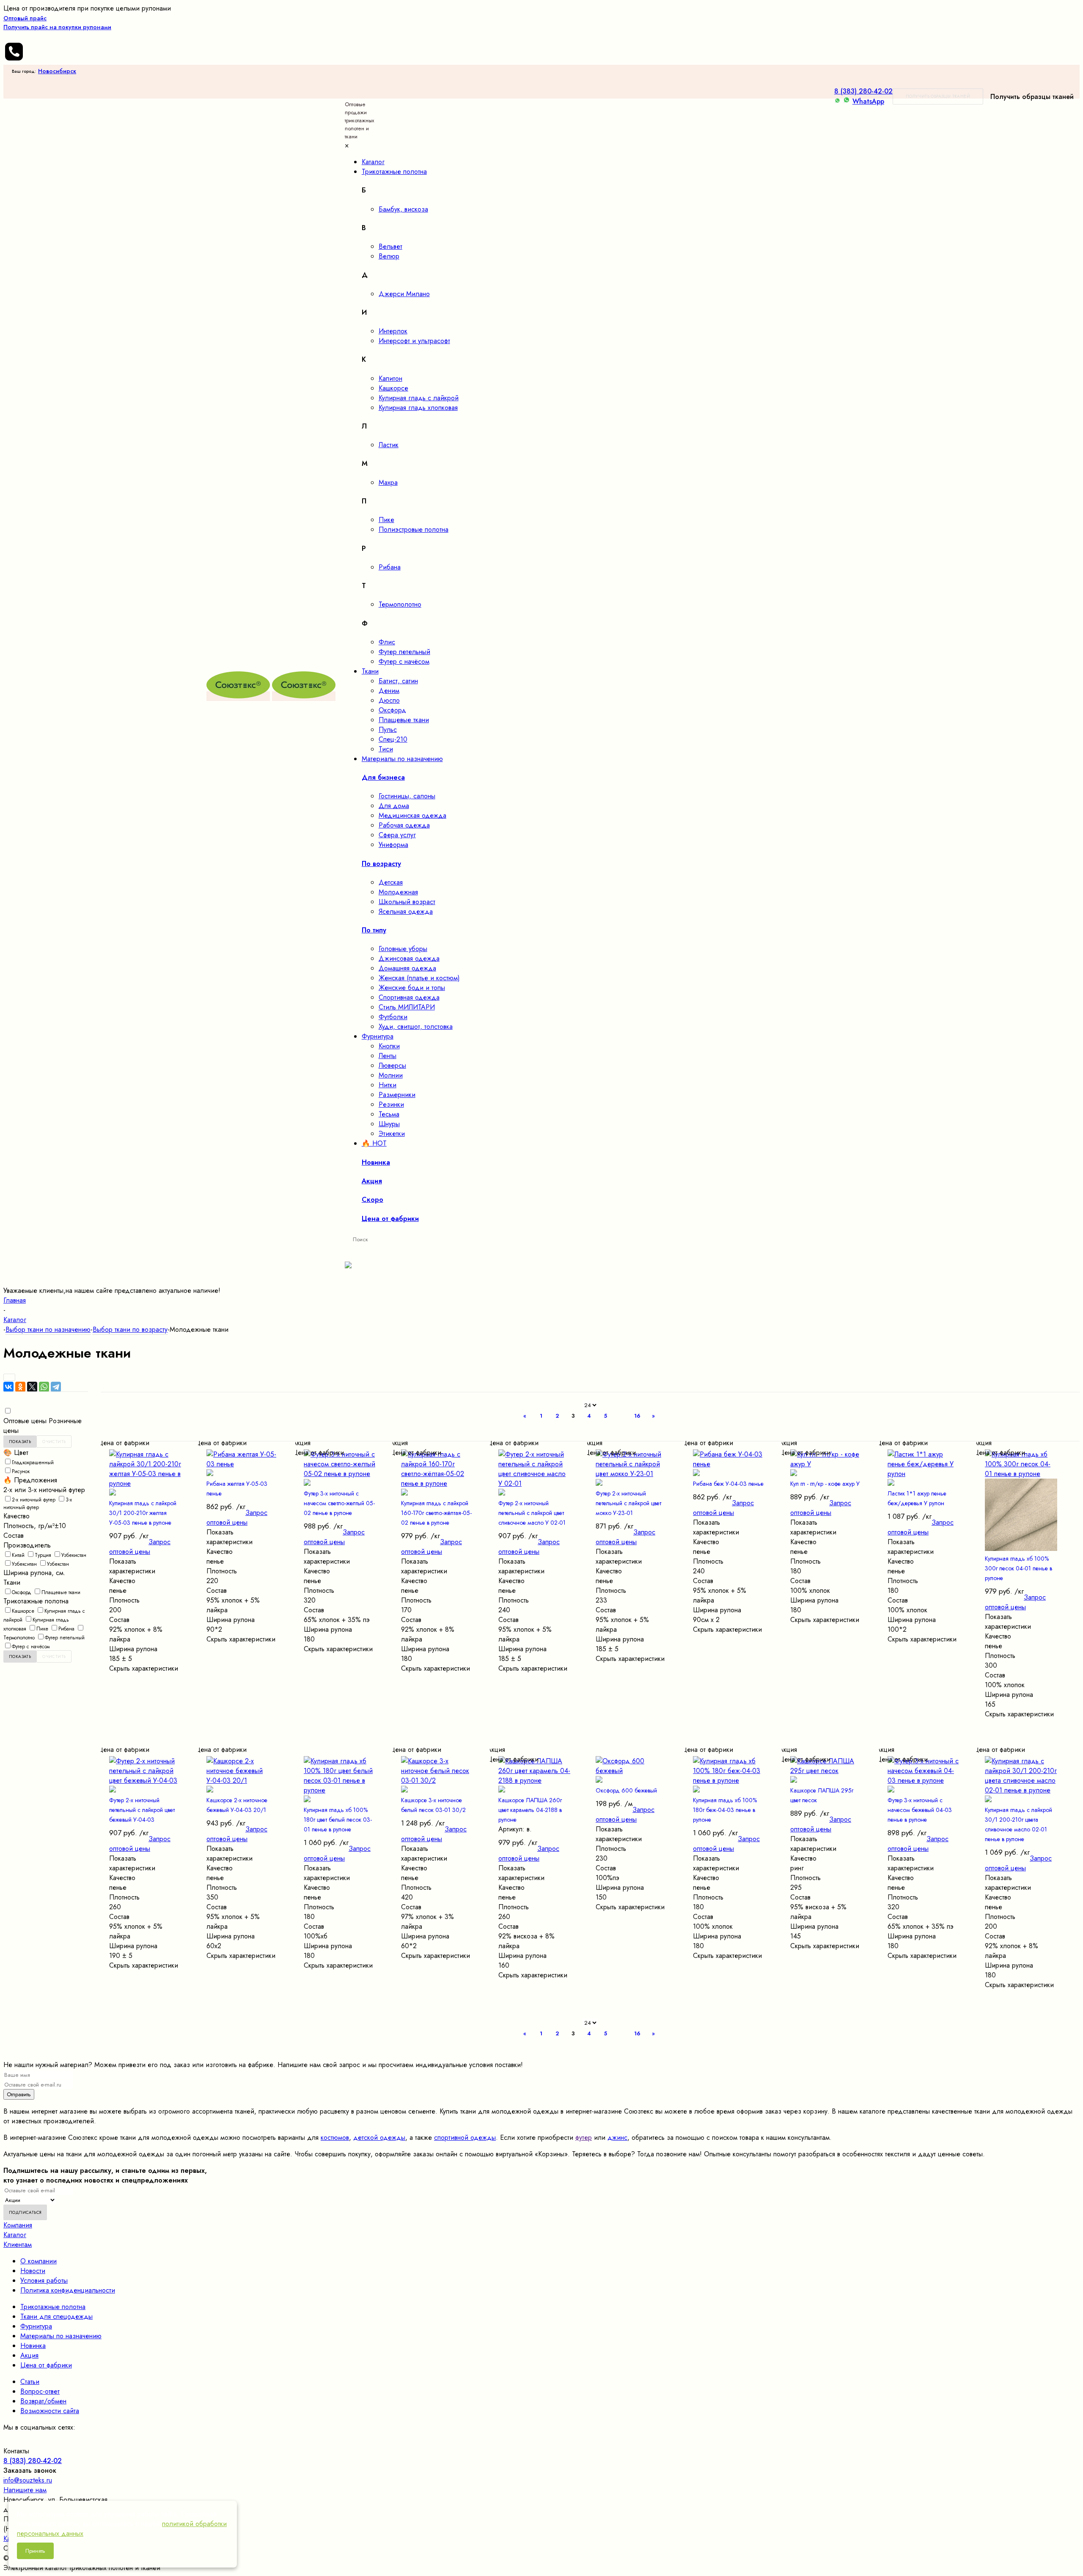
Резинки (391, 1104)
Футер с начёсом (404, 661)
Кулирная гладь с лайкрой (419, 398)
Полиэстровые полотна (414, 529)
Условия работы (44, 2280)
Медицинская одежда (412, 815)
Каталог (15, 2235)
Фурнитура (36, 2326)
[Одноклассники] (20, 1387)
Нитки (388, 1085)
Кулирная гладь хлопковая (418, 408)
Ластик (389, 445)
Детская (391, 882)
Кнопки (389, 1046)
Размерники (397, 1095)
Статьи (30, 2382)
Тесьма (389, 1114)
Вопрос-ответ (40, 2391)
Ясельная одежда (406, 911)
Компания (18, 2225)
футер (584, 2138)
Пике (386, 520)
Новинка (33, 2346)
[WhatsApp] (44, 1387)
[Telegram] (56, 1387)
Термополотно (400, 604)
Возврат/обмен (43, 2401)
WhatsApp (868, 101)
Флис (387, 642)
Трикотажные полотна (53, 2307)
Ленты (388, 1056)
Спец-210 (393, 739)
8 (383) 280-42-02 (863, 91)
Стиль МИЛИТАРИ (407, 1007)
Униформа (393, 845)
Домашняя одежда (407, 968)
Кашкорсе (393, 388)
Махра (388, 482)
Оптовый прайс (57, 23)
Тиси (386, 749)
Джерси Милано (404, 294)
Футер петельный (404, 652)
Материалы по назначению (61, 2336)
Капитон (390, 378)
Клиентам (18, 2245)
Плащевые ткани (404, 720)
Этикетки (392, 1134)
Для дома (394, 806)
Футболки (393, 1017)
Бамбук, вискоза (403, 209)
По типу (374, 930)
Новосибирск (57, 71)
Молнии (391, 1075)
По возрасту (381, 864)
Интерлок (393, 331)
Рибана (390, 567)
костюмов (335, 2138)
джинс (617, 2138)
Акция (29, 2355)
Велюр (389, 256)
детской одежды (379, 2138)
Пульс (388, 730)
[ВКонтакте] (8, 1387)
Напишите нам (25, 2490)
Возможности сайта (50, 2411)
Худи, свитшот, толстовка (416, 1027)
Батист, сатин (398, 681)
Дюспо (389, 700)
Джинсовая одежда (409, 958)
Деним (389, 691)
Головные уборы (403, 949)
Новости (33, 2271)
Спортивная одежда (409, 997)
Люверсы (392, 1065)
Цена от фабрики (46, 2365)
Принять (35, 2551)
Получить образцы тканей (938, 96)
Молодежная (398, 892)
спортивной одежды (465, 2138)
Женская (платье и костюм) (419, 978)
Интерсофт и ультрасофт (414, 341)
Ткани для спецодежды (56, 2316)
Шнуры (389, 1124)
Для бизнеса (383, 777)
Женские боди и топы (412, 988)
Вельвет (390, 246)
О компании (38, 2261)
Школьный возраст (407, 902)
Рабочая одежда (404, 825)
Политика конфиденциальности (68, 2290)
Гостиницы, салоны (407, 796)
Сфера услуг (397, 835)
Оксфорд (392, 710)
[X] (32, 1387)
